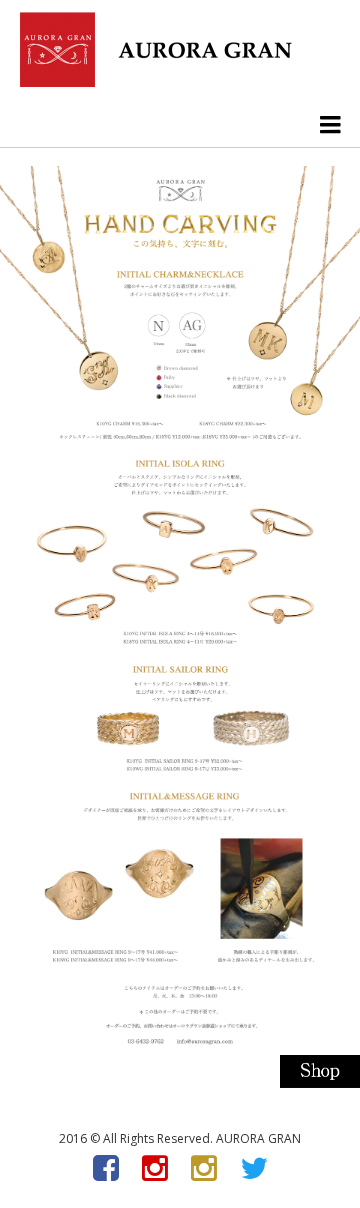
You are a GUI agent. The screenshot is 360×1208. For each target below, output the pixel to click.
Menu (330, 124)
